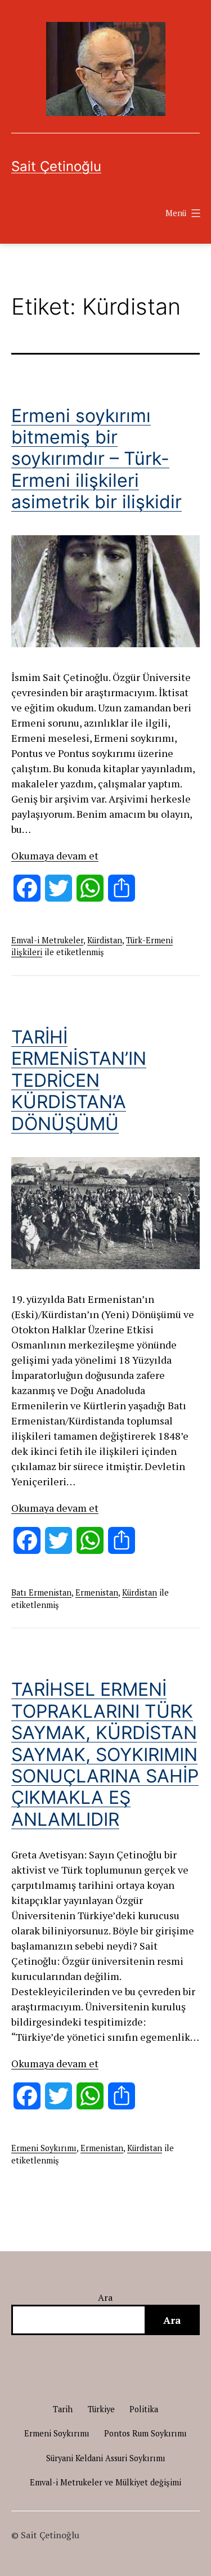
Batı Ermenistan (41, 1592)
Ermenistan (97, 1592)
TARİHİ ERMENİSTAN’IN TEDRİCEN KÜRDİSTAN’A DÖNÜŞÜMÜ (79, 1080)
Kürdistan (105, 940)
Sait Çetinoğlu (56, 166)
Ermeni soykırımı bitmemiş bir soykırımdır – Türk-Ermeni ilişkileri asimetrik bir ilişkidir (96, 459)
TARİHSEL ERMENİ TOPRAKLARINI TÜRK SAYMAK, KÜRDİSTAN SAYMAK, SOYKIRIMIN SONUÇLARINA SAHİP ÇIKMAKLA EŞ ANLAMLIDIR (105, 1754)
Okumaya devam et (55, 855)
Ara (105, 2297)
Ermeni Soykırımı (44, 2148)
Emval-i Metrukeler (47, 940)
